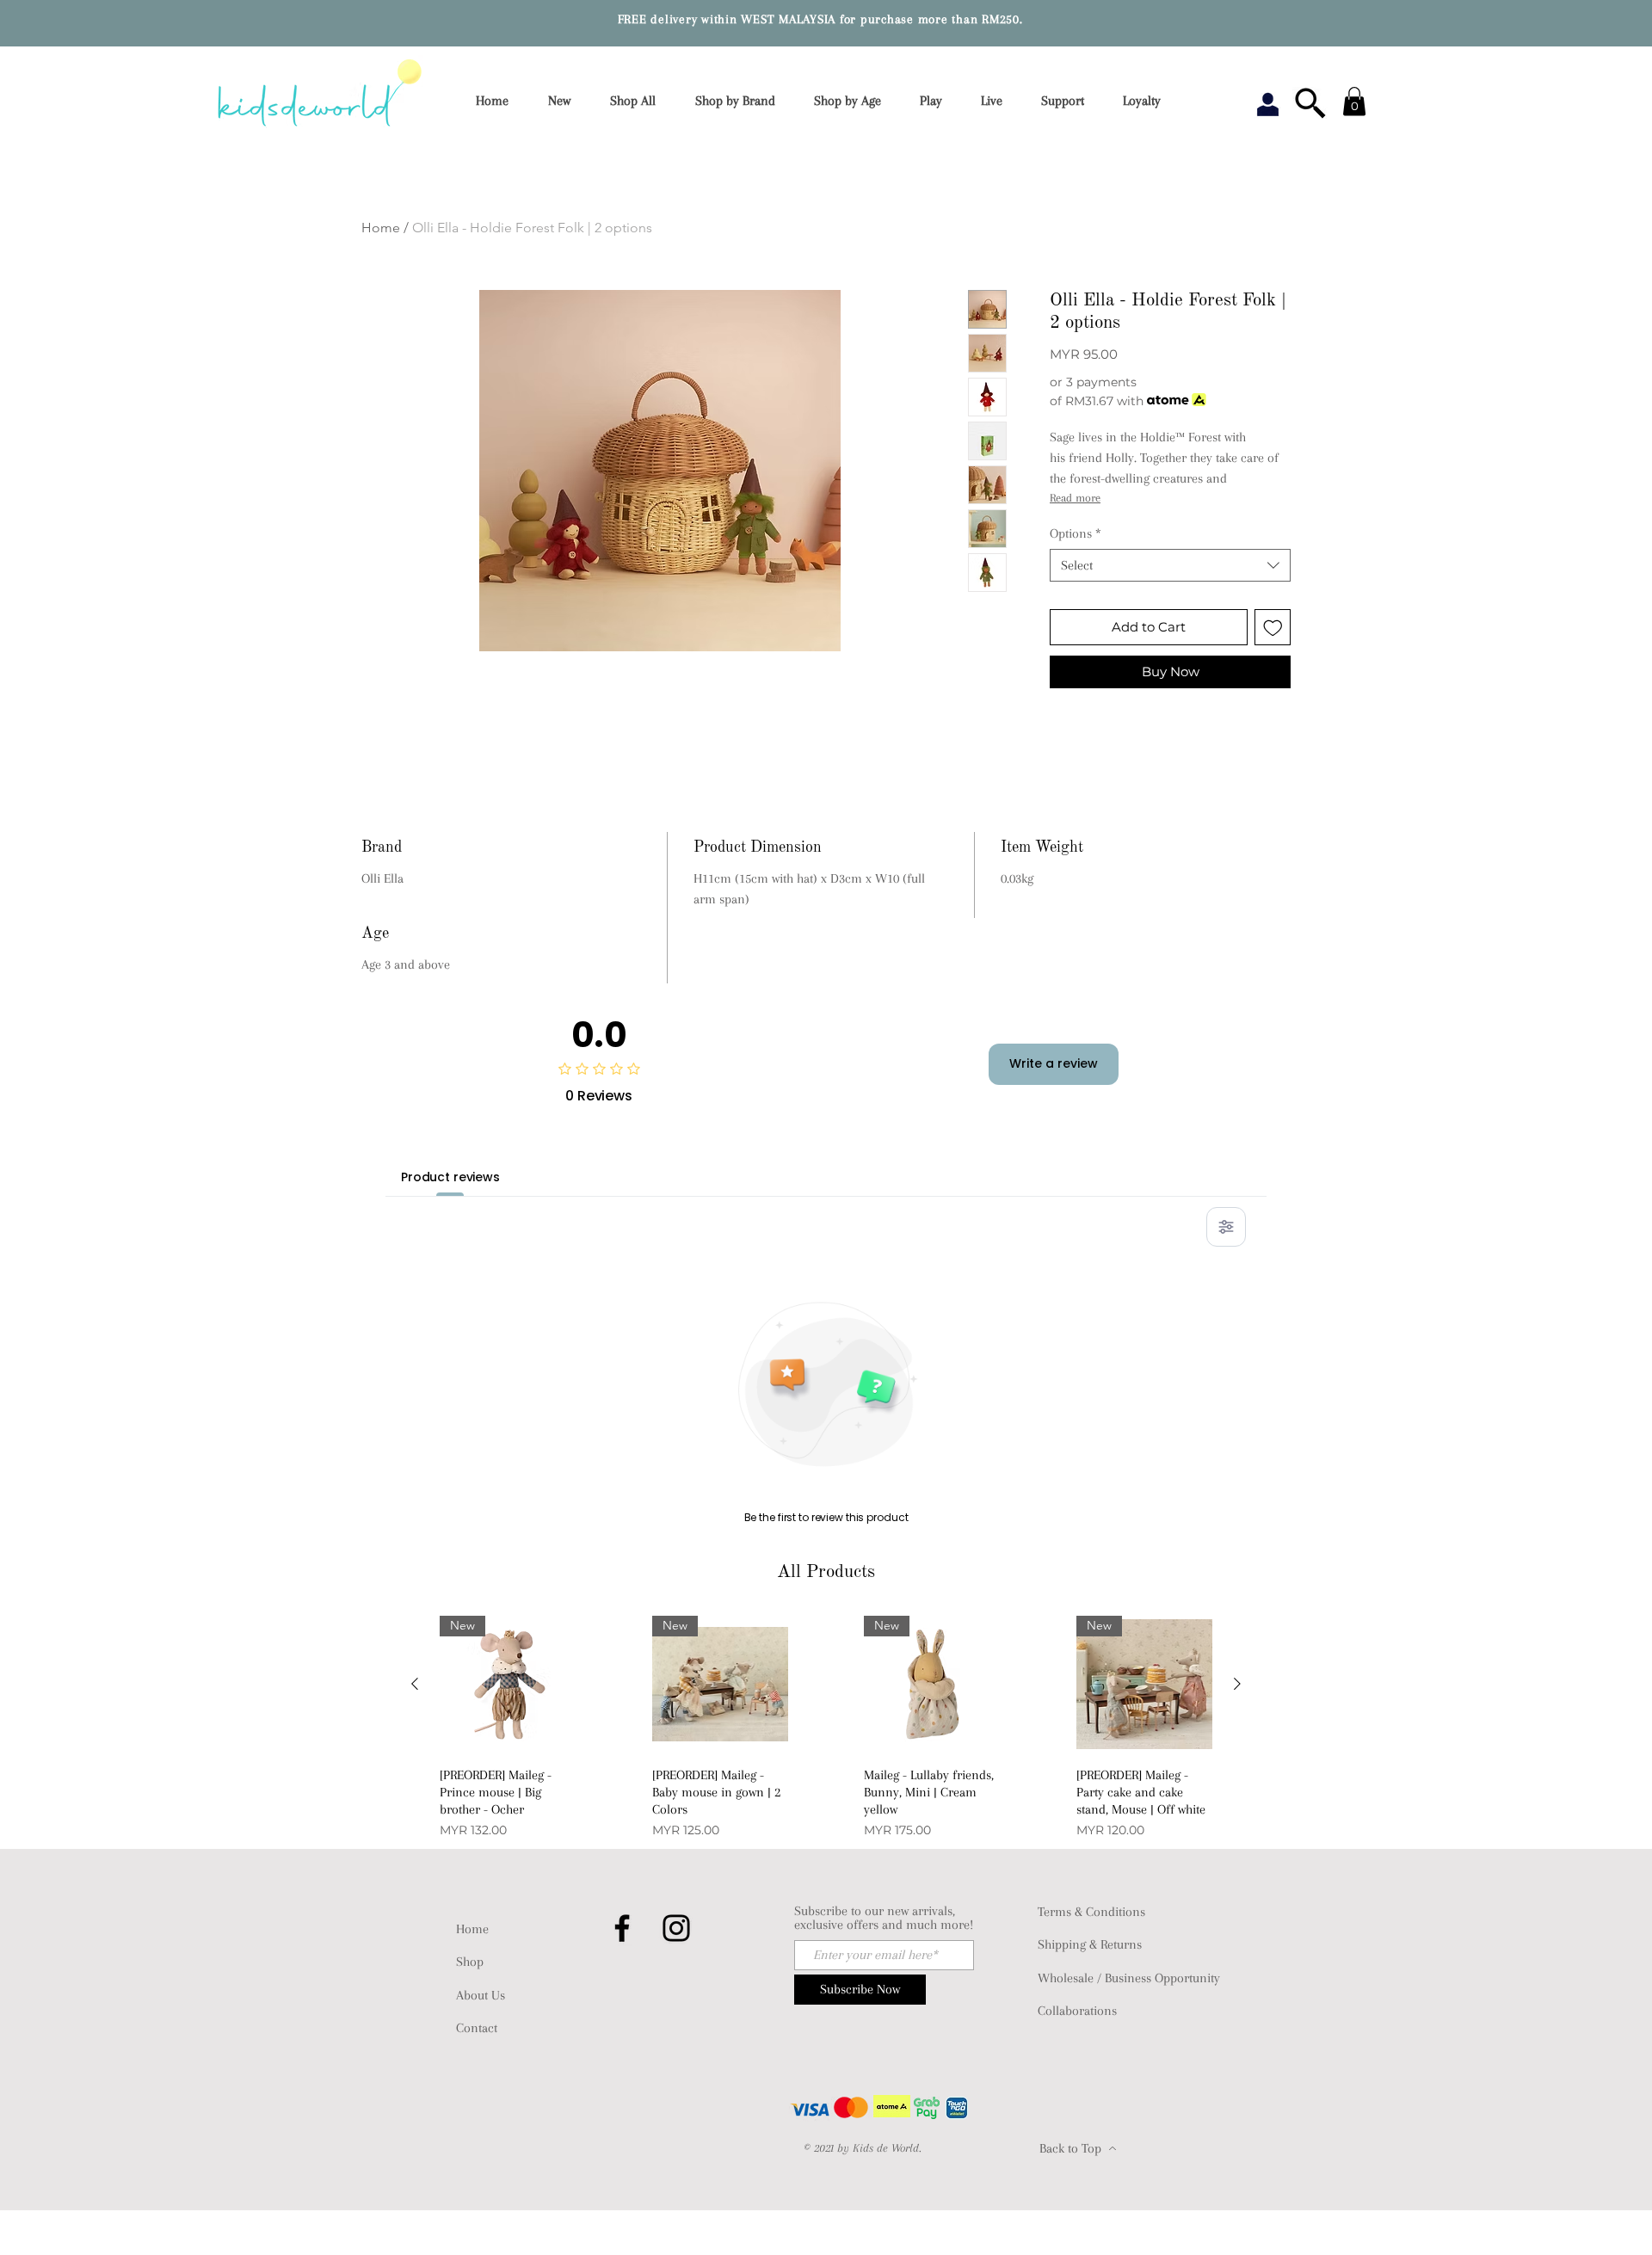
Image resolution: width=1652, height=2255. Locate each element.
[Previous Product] (415, 1684)
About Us (481, 1995)
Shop (470, 1962)
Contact (477, 2028)
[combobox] (1170, 565)
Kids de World (886, 2148)
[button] (741, 101)
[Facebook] (622, 1928)
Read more (1075, 498)
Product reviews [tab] (450, 1177)
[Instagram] (676, 1928)
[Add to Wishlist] (1273, 628)
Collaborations (1077, 2011)
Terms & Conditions (1091, 1912)
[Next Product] (1237, 1684)
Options (1076, 533)
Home (381, 228)
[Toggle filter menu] (1226, 1227)
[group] (826, 1729)
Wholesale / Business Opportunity (1129, 1978)
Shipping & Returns (1090, 1944)
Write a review (1054, 1063)
